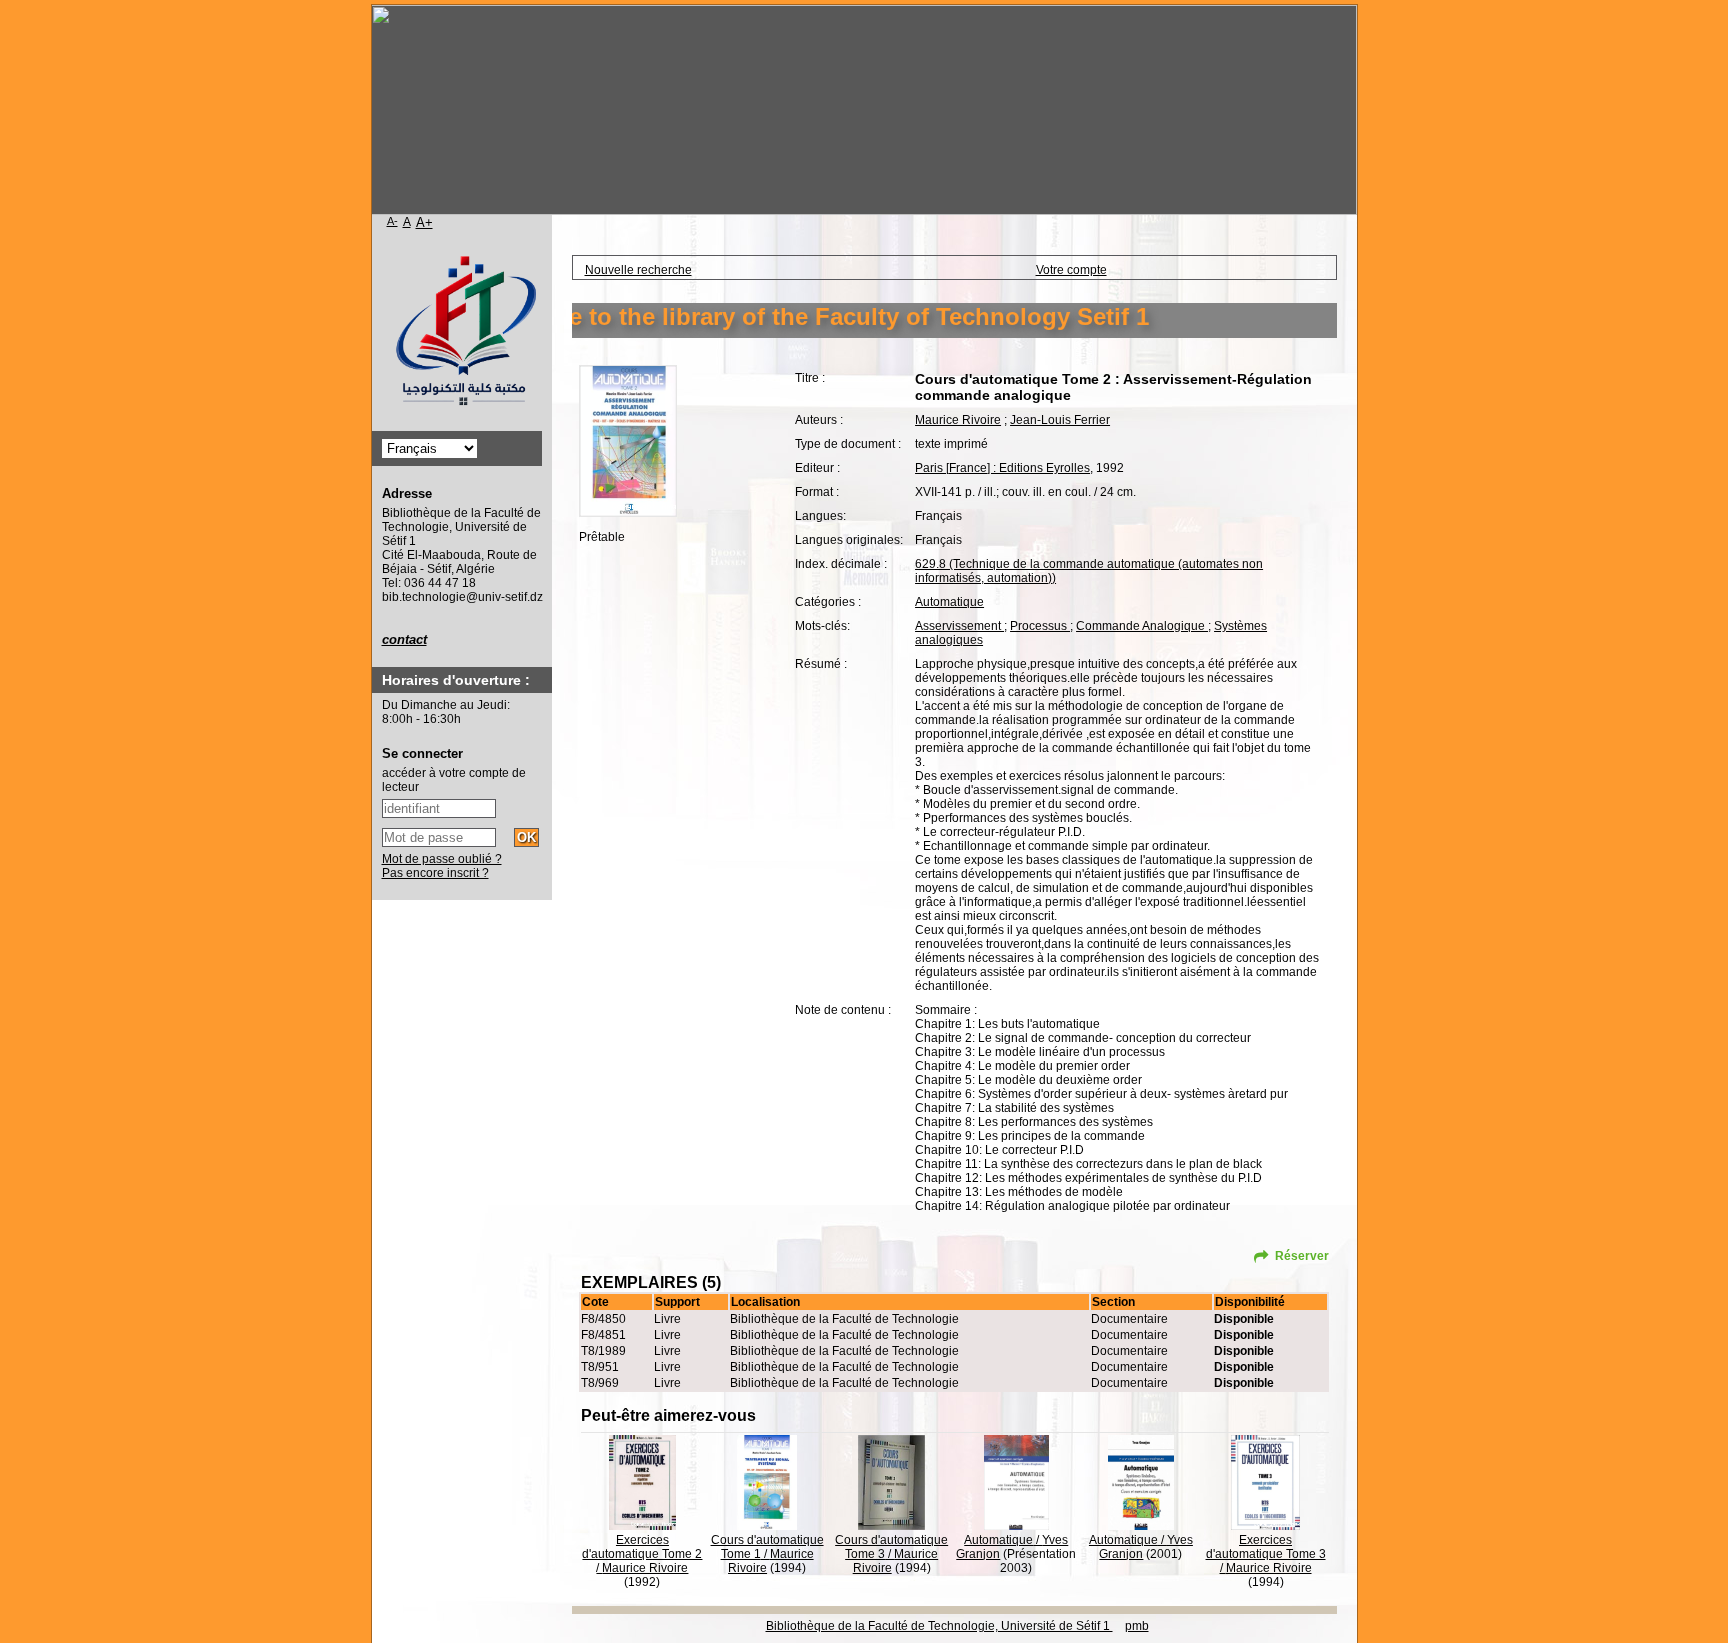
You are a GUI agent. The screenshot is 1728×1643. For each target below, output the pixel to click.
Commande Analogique (1142, 626)
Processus (1040, 626)
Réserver (1302, 1256)
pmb (1137, 1626)
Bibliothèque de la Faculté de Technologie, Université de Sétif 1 (939, 1626)
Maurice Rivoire (958, 420)
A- (392, 221)
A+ (424, 222)
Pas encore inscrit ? (435, 873)
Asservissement (959, 626)
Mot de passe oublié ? (442, 859)
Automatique (949, 602)
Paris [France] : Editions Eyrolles (1002, 468)
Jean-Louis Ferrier (1060, 420)
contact (404, 639)
